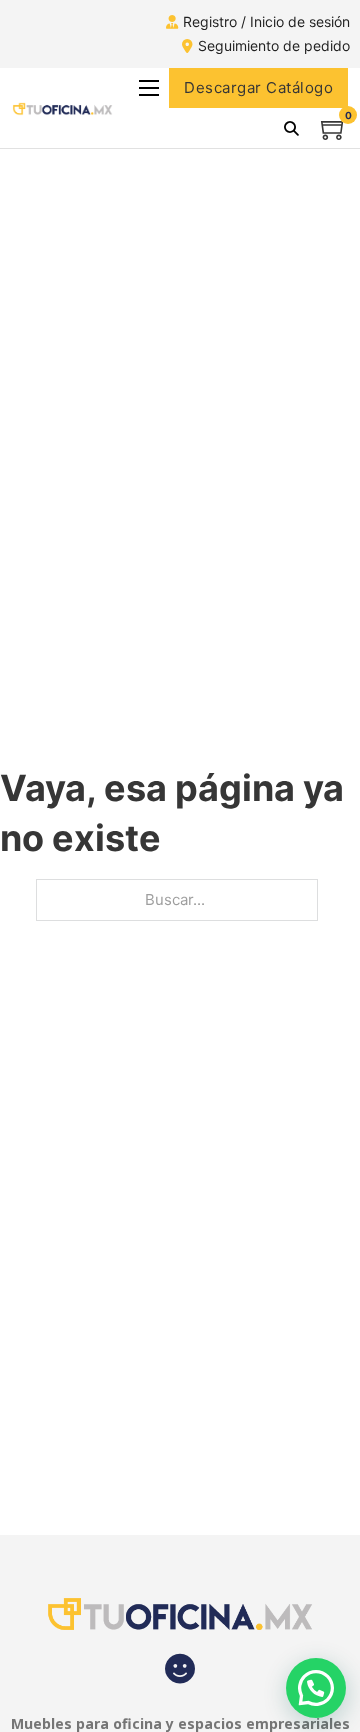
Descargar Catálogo (258, 87)
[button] (316, 1688)
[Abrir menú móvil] (149, 88)
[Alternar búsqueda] (291, 128)
